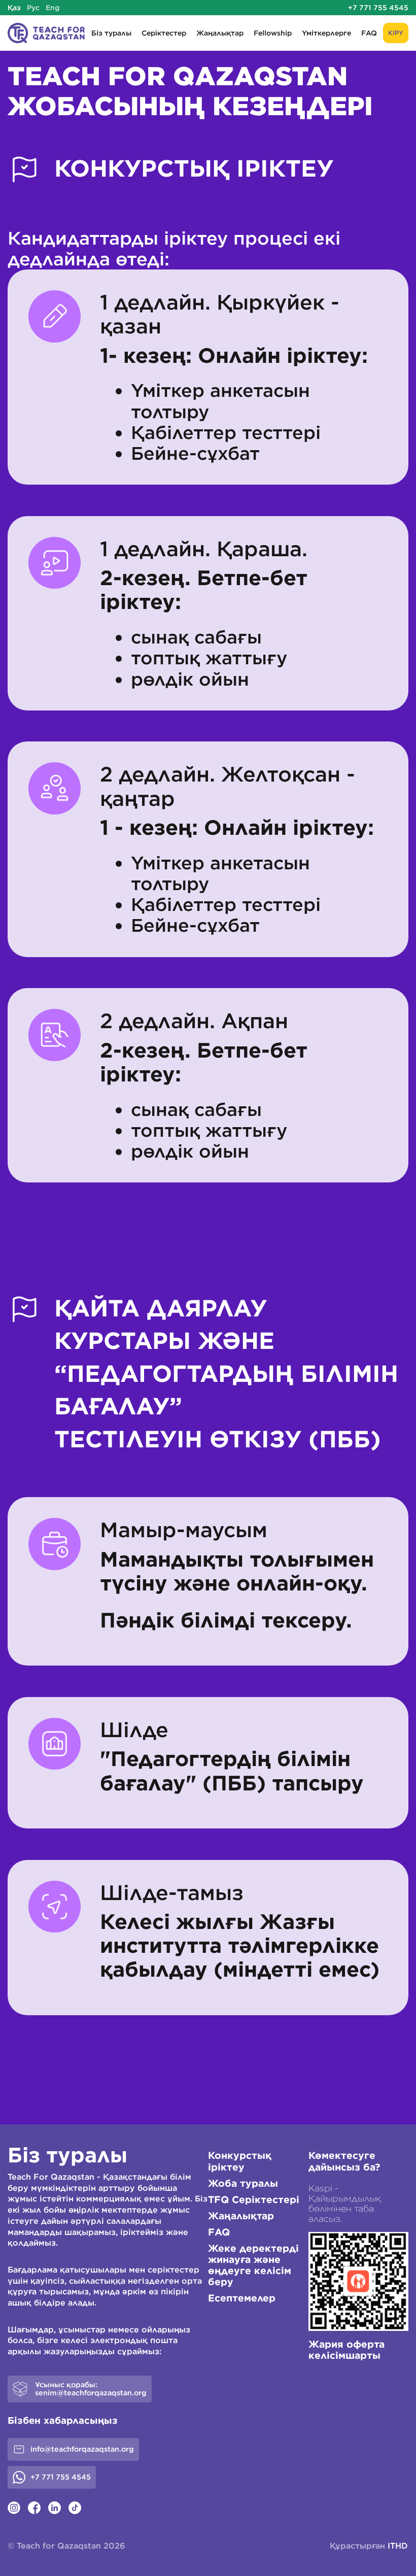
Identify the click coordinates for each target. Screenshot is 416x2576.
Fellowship (273, 33)
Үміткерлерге (326, 33)
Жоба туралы (243, 2183)
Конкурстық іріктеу (240, 2161)
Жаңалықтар (220, 33)
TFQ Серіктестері (254, 2199)
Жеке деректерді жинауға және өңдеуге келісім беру (253, 2265)
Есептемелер (242, 2298)
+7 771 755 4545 (378, 8)
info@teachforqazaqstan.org (82, 2449)
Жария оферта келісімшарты (346, 2350)
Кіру (396, 33)
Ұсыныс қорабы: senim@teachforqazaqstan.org (91, 2389)
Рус (33, 8)
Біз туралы (111, 33)
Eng (53, 8)
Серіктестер (164, 33)
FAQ (369, 33)
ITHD (398, 2546)
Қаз (14, 8)
